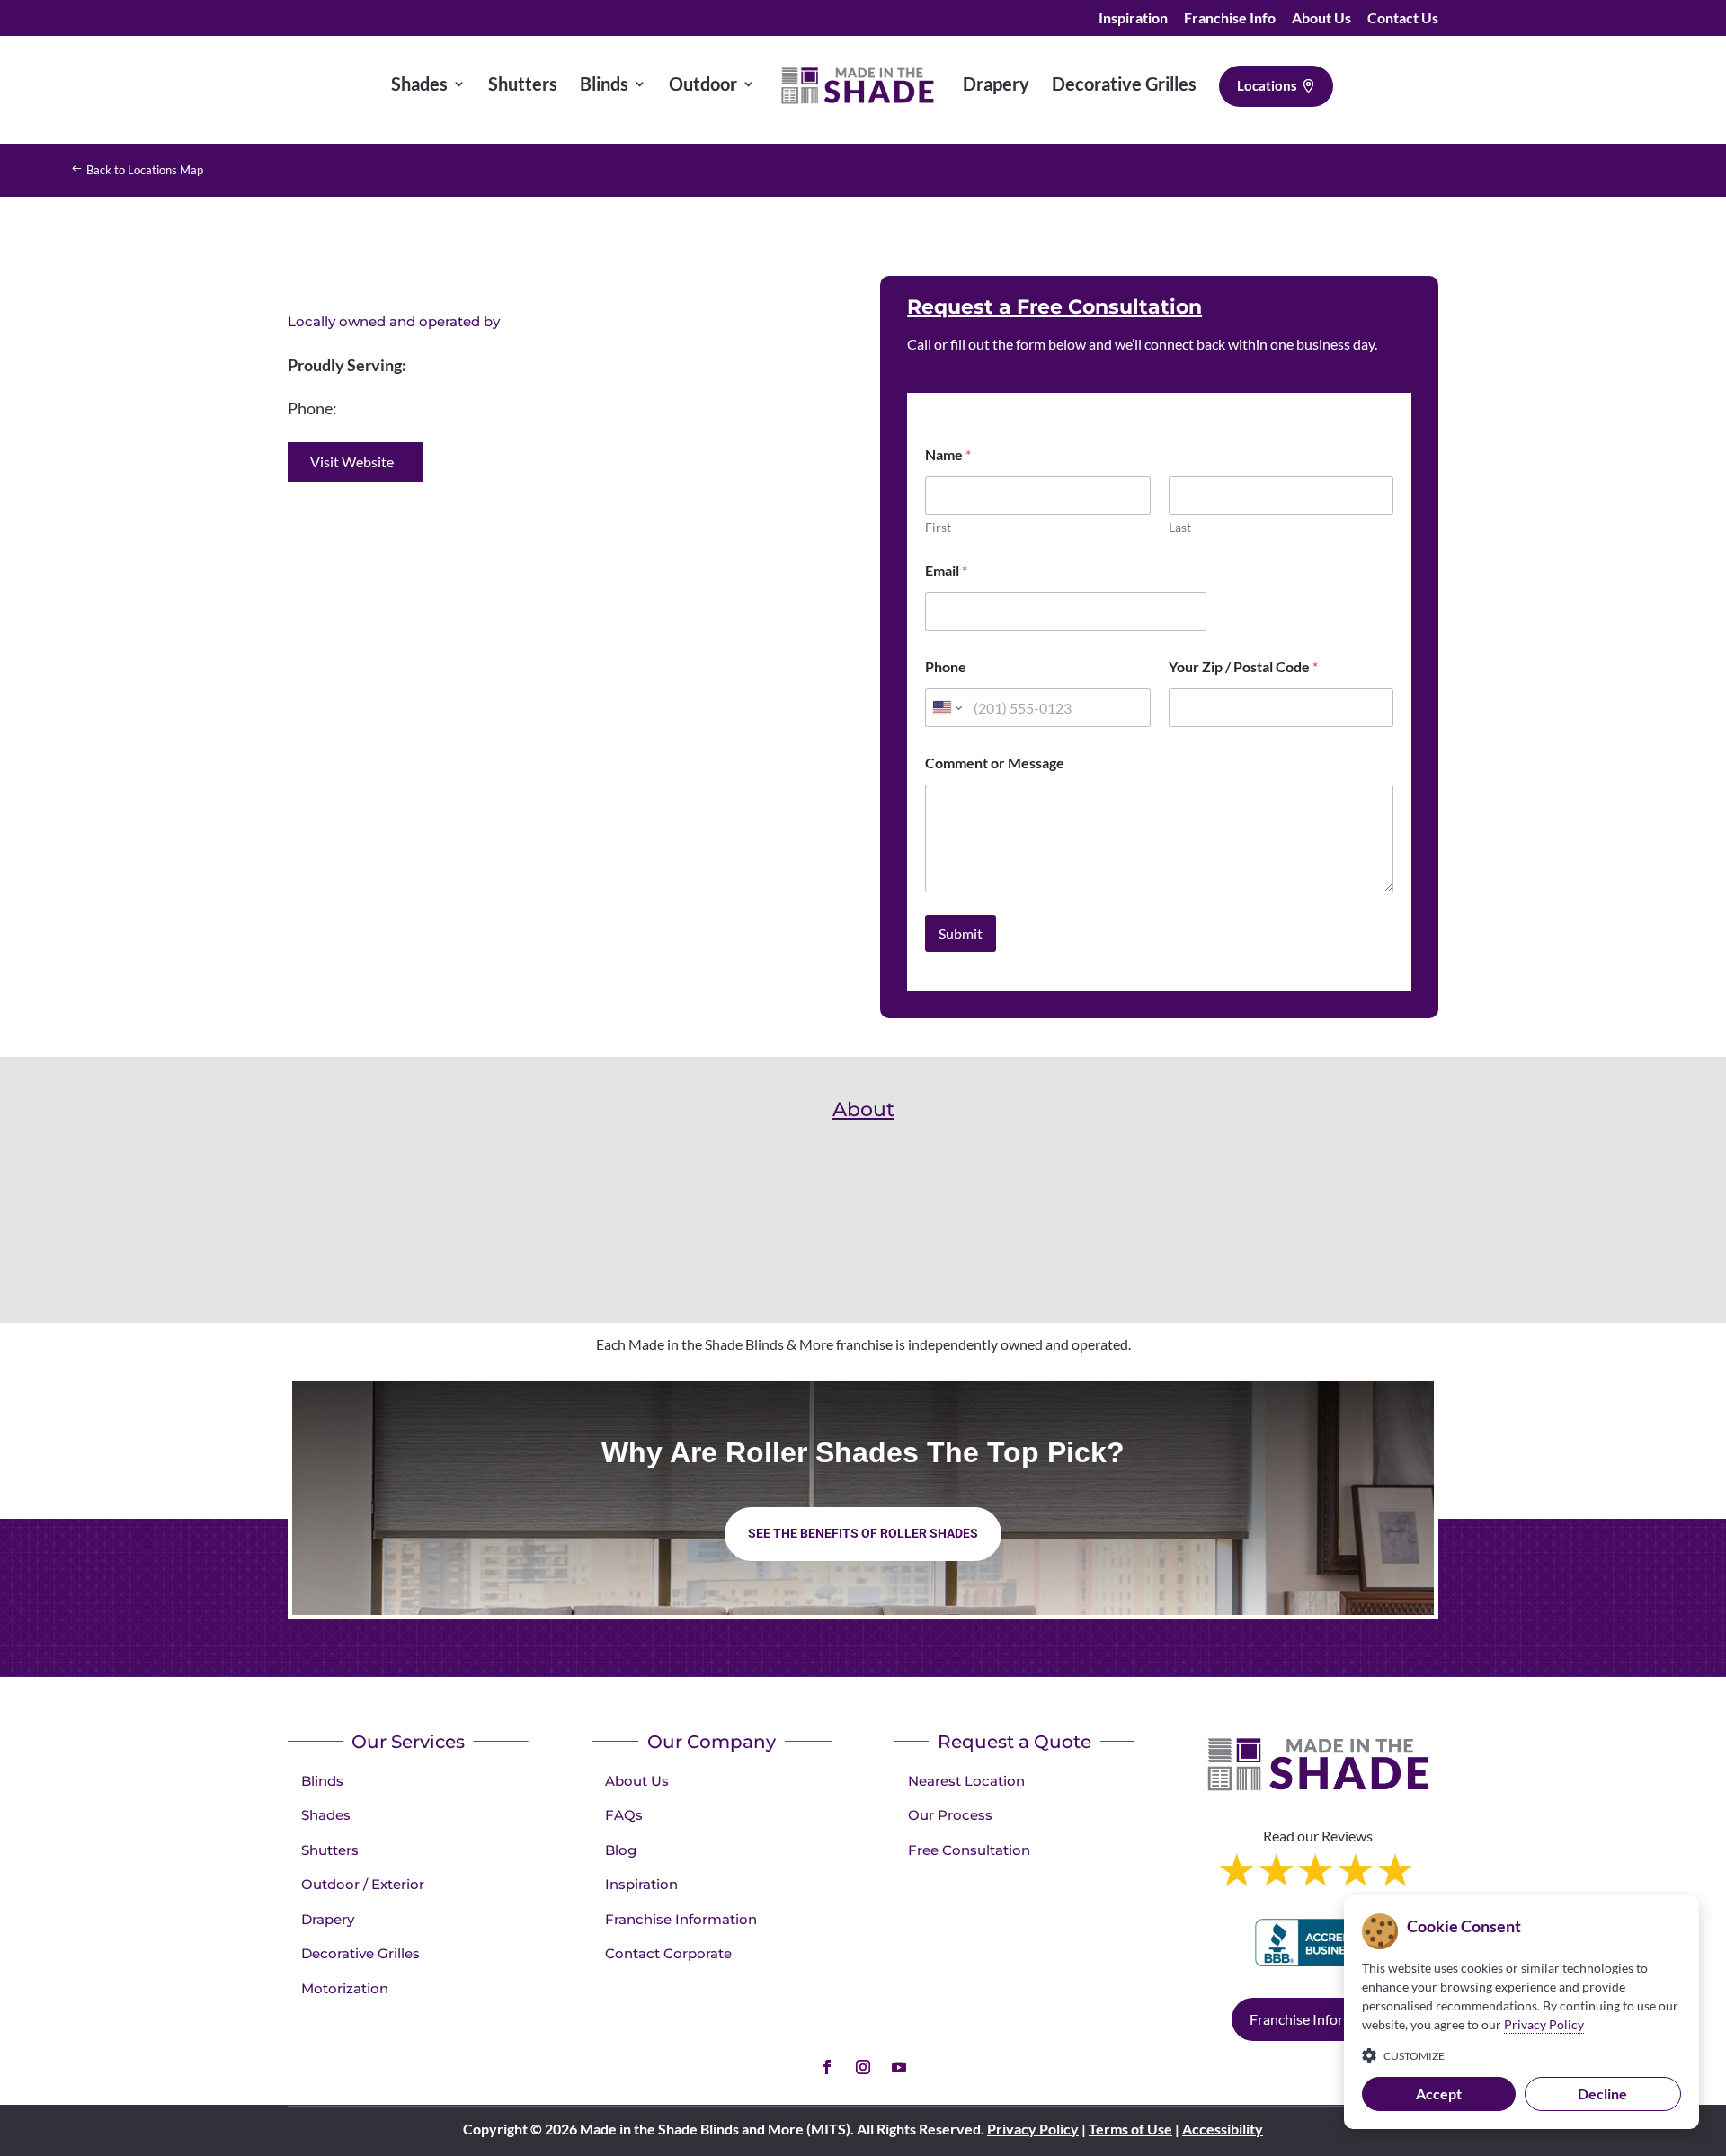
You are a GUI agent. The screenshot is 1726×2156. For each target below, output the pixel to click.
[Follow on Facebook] (827, 2067)
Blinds (322, 1781)
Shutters (330, 1850)
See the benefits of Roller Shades (863, 1533)
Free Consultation (969, 1850)
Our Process (950, 1815)
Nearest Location (966, 1781)
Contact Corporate (668, 1953)
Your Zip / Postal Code (1243, 666)
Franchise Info (1230, 18)
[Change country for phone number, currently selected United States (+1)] (946, 708)
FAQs (624, 1815)
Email (946, 570)
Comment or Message (995, 763)
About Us (1321, 18)
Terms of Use (1130, 2129)
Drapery (328, 1919)
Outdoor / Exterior (363, 1884)
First (938, 527)
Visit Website (352, 461)
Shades (326, 1815)
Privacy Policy (1033, 2129)
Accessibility (1223, 2129)
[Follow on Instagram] (863, 2067)
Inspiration (1133, 18)
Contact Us (1403, 18)
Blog (621, 1850)
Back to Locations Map (145, 170)
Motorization (345, 1988)
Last (1180, 527)
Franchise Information (681, 1919)
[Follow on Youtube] (899, 2067)
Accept (1439, 2094)
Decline (1602, 2094)
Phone (946, 666)
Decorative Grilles (360, 1953)
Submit (961, 933)
